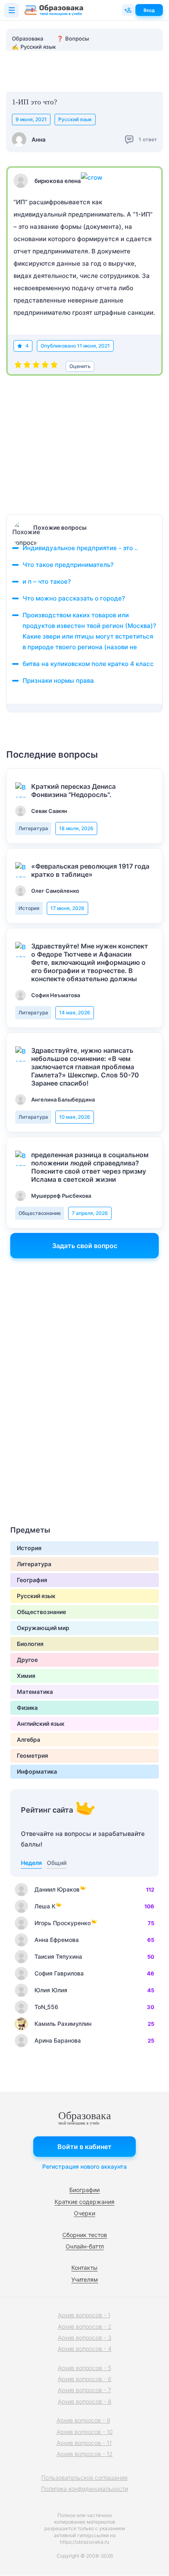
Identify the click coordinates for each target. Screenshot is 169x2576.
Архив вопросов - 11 (84, 2443)
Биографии (84, 2190)
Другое (27, 1660)
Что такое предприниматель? (68, 565)
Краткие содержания (84, 2202)
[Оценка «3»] (36, 366)
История (29, 908)
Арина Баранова (58, 2040)
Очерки (84, 2213)
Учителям (85, 2279)
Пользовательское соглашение (84, 2478)
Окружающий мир (43, 1628)
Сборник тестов (85, 2235)
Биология (30, 1644)
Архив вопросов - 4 (85, 2349)
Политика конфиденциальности (84, 2489)
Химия (26, 1676)
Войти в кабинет (84, 2147)
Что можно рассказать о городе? (74, 598)
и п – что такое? (47, 581)
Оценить (80, 366)
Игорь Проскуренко (63, 1923)
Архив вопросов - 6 (85, 2379)
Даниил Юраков (57, 1889)
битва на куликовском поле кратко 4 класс (88, 664)
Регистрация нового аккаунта (84, 2166)
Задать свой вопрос (85, 1246)
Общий (57, 1863)
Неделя (31, 1863)
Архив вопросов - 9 (83, 2420)
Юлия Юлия (51, 1990)
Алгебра (29, 1740)
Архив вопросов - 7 (84, 2390)
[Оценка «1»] (18, 366)
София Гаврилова (59, 1973)
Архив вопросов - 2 (85, 2327)
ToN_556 (46, 2007)
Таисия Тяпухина (58, 1956)
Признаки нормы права (58, 681)
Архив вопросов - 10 (85, 2432)
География (32, 1580)
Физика (27, 1708)
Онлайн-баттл (85, 2246)
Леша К (45, 1906)
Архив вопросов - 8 (85, 2401)
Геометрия (32, 1755)
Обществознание (40, 1213)
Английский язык (41, 1724)
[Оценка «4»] (45, 366)
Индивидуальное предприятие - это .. (80, 548)
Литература (33, 828)
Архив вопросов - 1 (84, 2315)
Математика (35, 1692)
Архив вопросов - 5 (84, 2368)
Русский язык (75, 119)
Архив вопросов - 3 (85, 2338)
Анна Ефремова (57, 1940)
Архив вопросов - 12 (85, 2454)
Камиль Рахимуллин (63, 2024)
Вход (149, 10)
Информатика (37, 1771)
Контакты (84, 2268)
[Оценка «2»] (27, 366)
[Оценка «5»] (54, 366)
